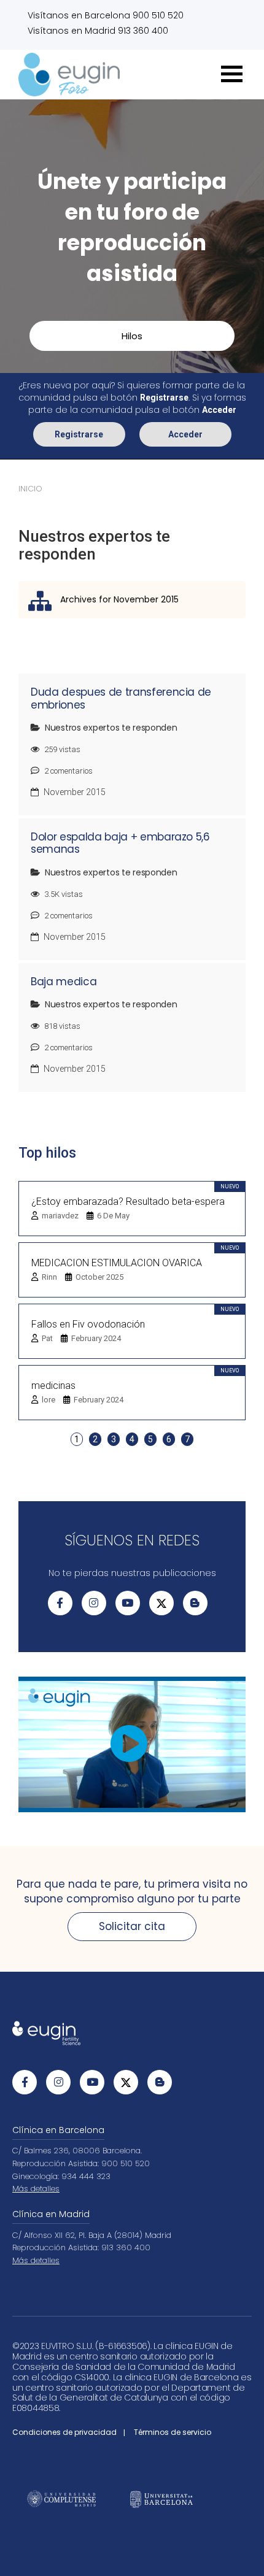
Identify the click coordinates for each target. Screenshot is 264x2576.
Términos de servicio (173, 2432)
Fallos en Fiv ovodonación (88, 1324)
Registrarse (79, 434)
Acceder (185, 434)
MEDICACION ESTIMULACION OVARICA (117, 1263)
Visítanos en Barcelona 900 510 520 (106, 15)
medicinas (53, 1386)
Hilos (132, 336)
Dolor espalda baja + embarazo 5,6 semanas (120, 843)
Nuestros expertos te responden (111, 728)
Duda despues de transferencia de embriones (121, 698)
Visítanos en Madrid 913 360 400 (98, 31)
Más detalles (36, 2189)
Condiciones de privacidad (64, 2432)
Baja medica (64, 982)
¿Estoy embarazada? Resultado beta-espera (128, 1201)
